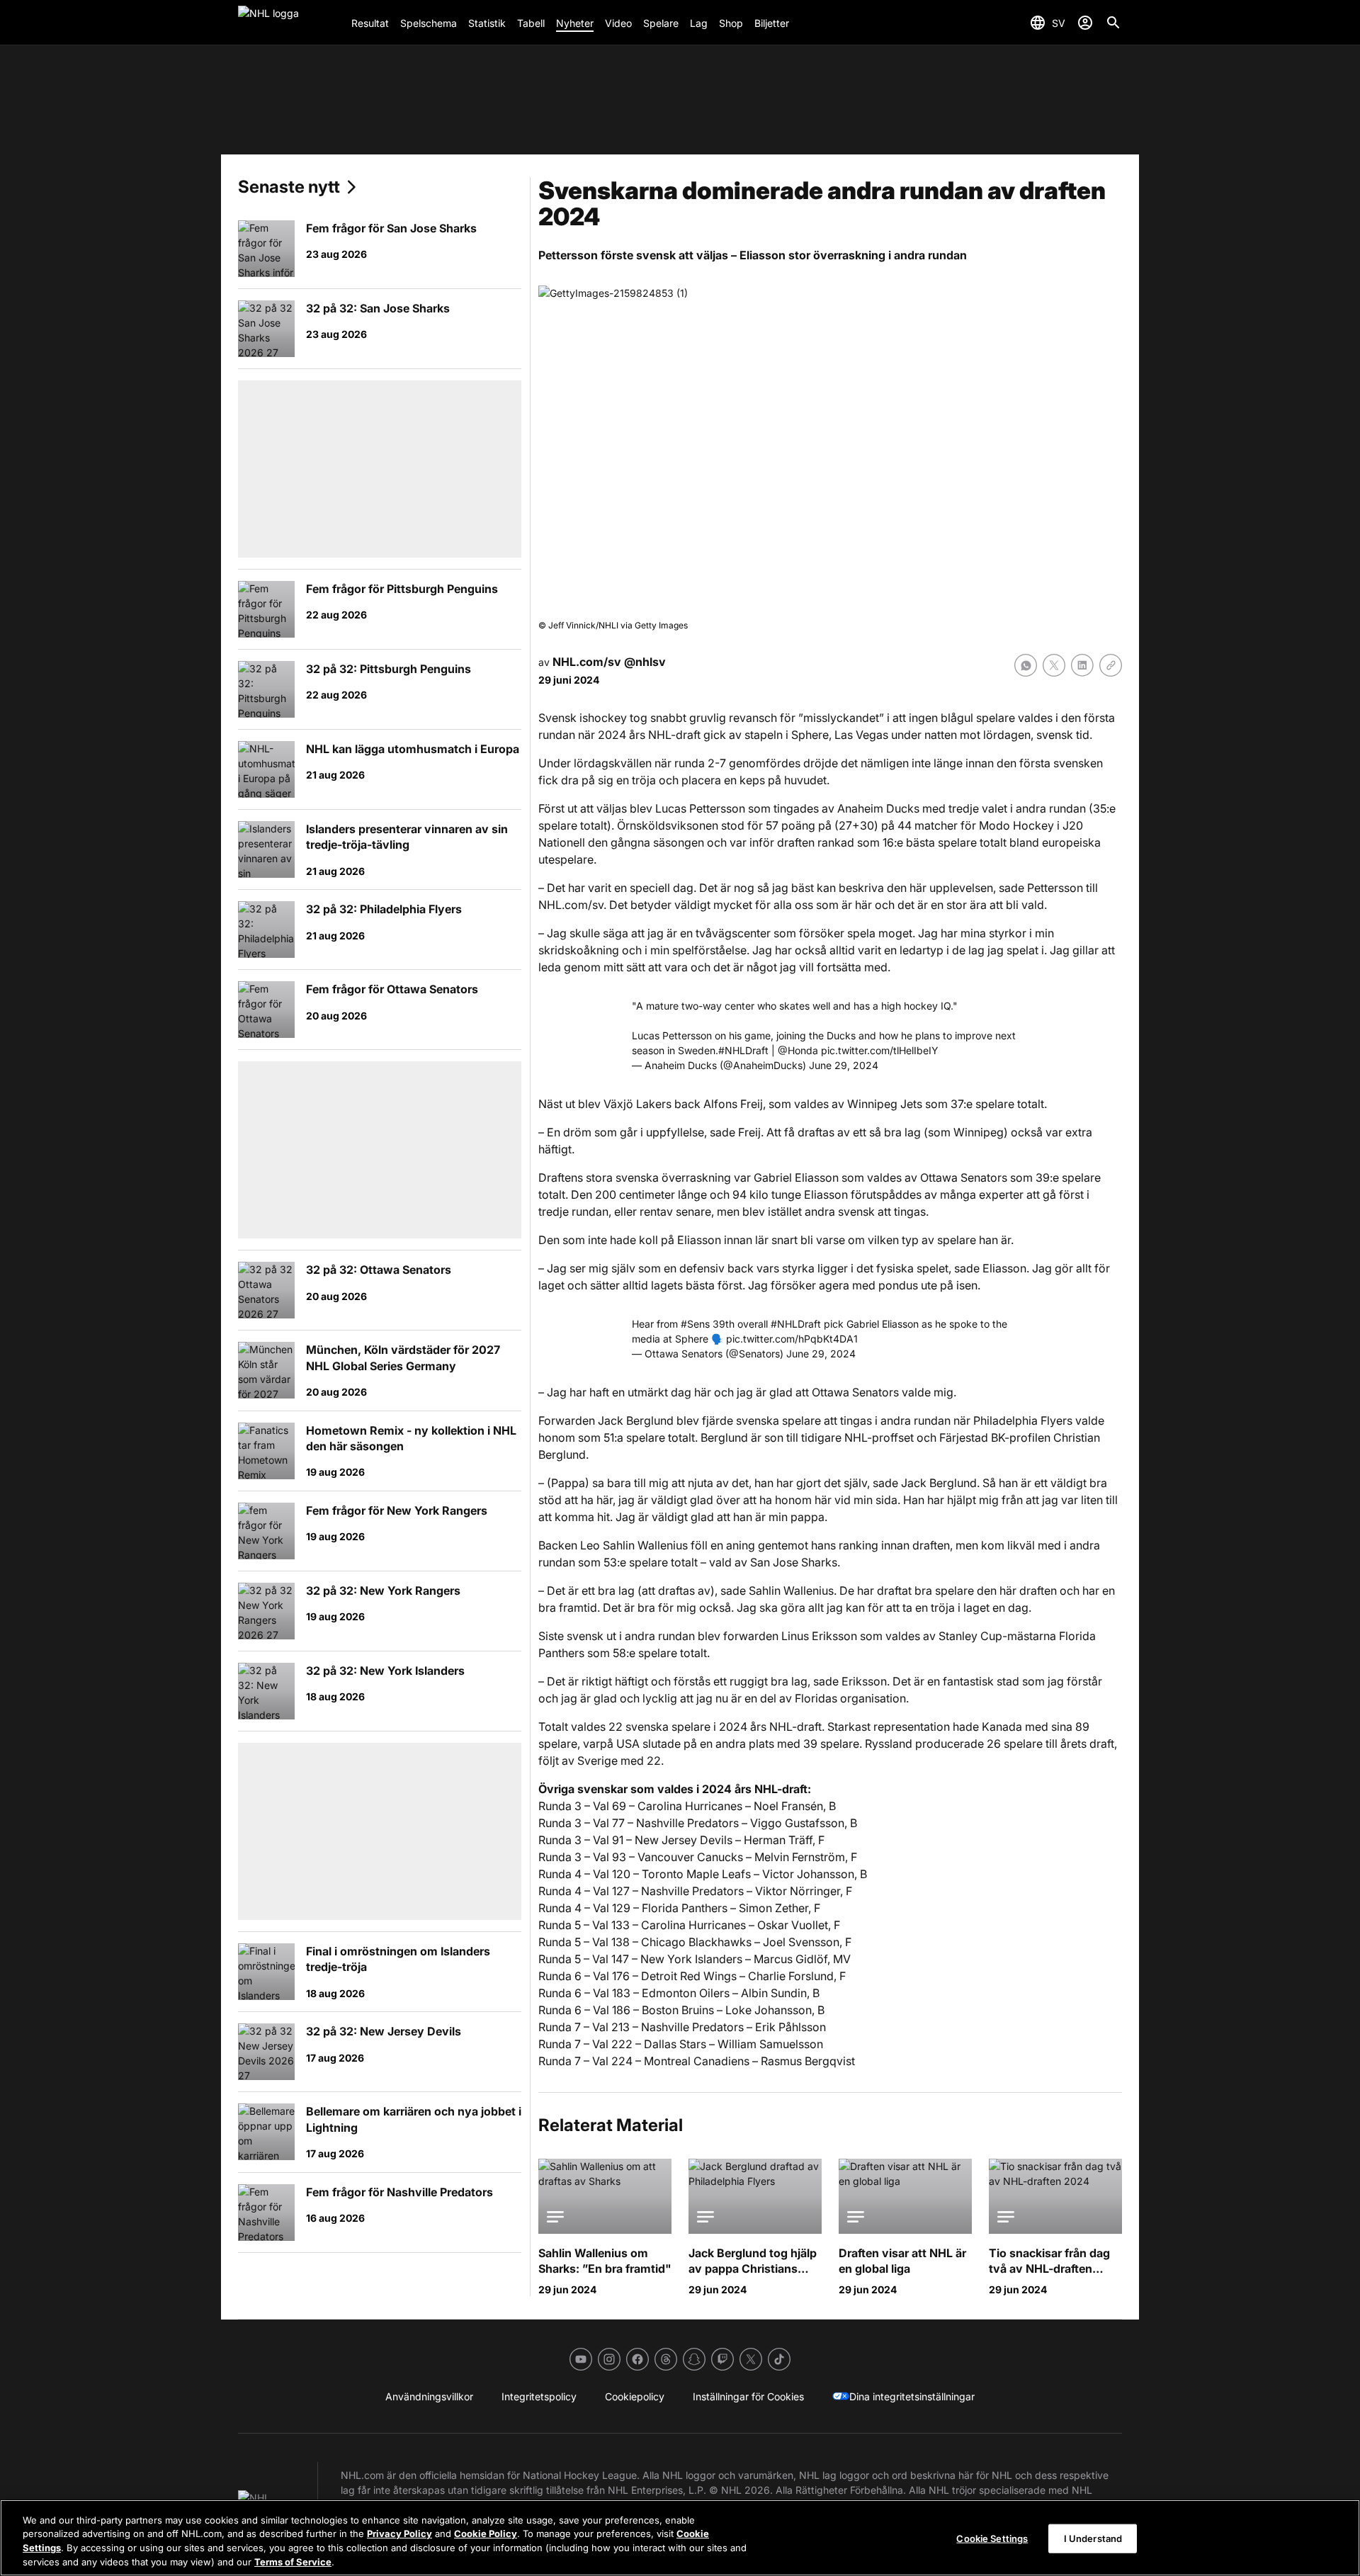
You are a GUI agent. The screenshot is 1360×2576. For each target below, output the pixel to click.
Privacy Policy (399, 2533)
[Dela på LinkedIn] (1082, 665)
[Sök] (1113, 23)
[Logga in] (1085, 23)
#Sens (695, 1324)
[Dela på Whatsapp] (1026, 665)
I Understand (1093, 2538)
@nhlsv (645, 662)
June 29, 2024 (844, 1065)
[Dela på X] (1054, 665)
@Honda (798, 1050)
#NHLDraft (743, 1050)
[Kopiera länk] (1111, 665)
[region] (680, 2538)
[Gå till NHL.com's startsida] (289, 23)
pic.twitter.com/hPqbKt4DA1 (792, 1339)
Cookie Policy (486, 2533)
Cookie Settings (992, 2538)
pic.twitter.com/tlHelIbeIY (880, 1050)
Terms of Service (293, 2561)
